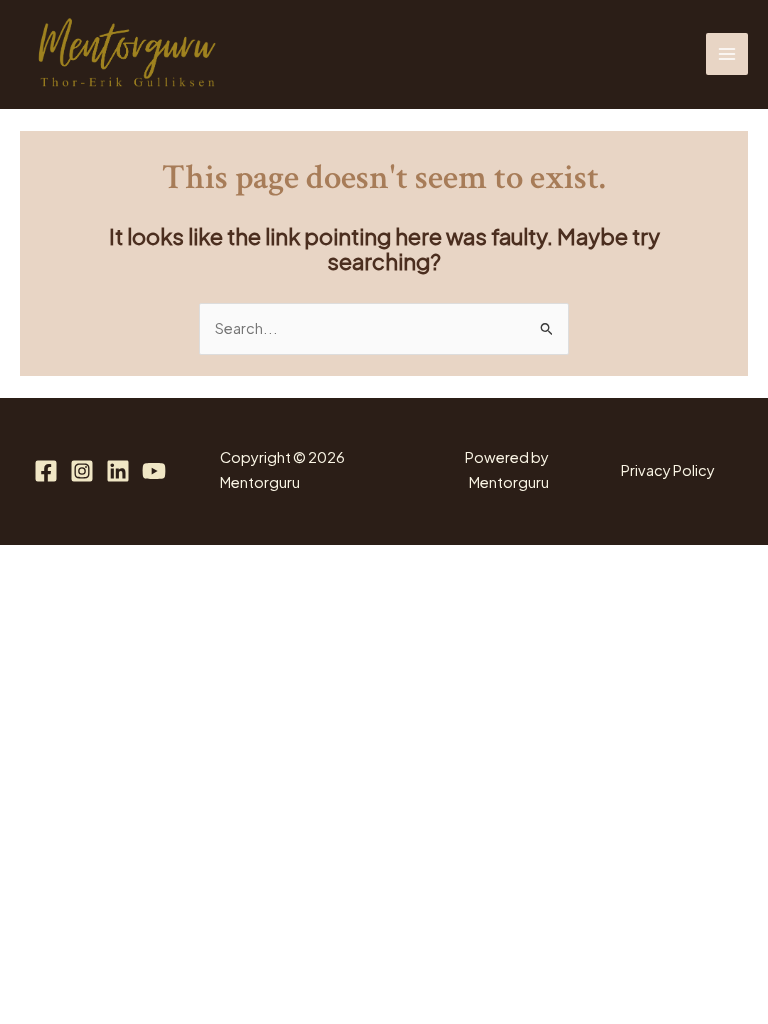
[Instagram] (82, 471)
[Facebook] (46, 471)
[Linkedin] (118, 471)
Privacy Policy (668, 470)
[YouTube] (154, 471)
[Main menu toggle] (727, 54)
